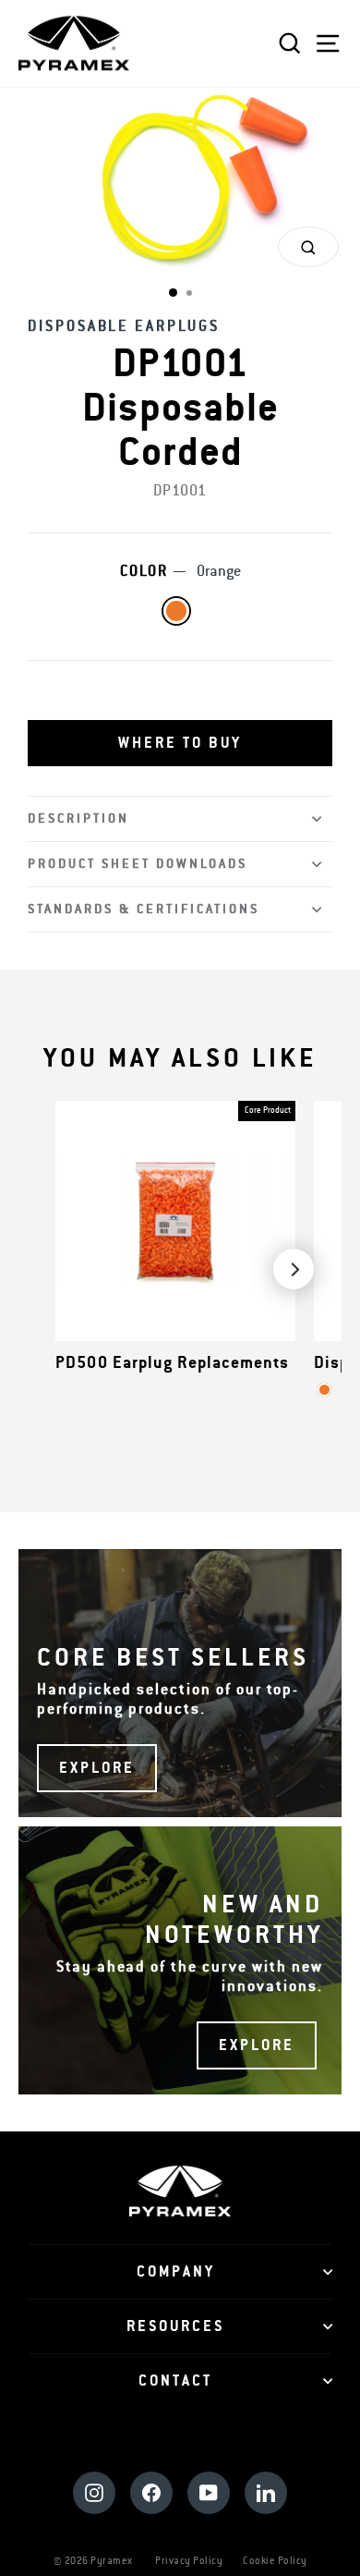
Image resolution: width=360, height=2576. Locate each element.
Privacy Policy (189, 2561)
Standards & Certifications (144, 909)
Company (176, 2272)
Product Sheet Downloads (138, 864)
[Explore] (180, 1683)
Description (78, 818)
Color (180, 571)
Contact (175, 2381)
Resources (175, 2326)
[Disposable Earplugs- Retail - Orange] (324, 1390)
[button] (180, 743)
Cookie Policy (275, 2561)
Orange (176, 611)
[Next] (294, 1269)
